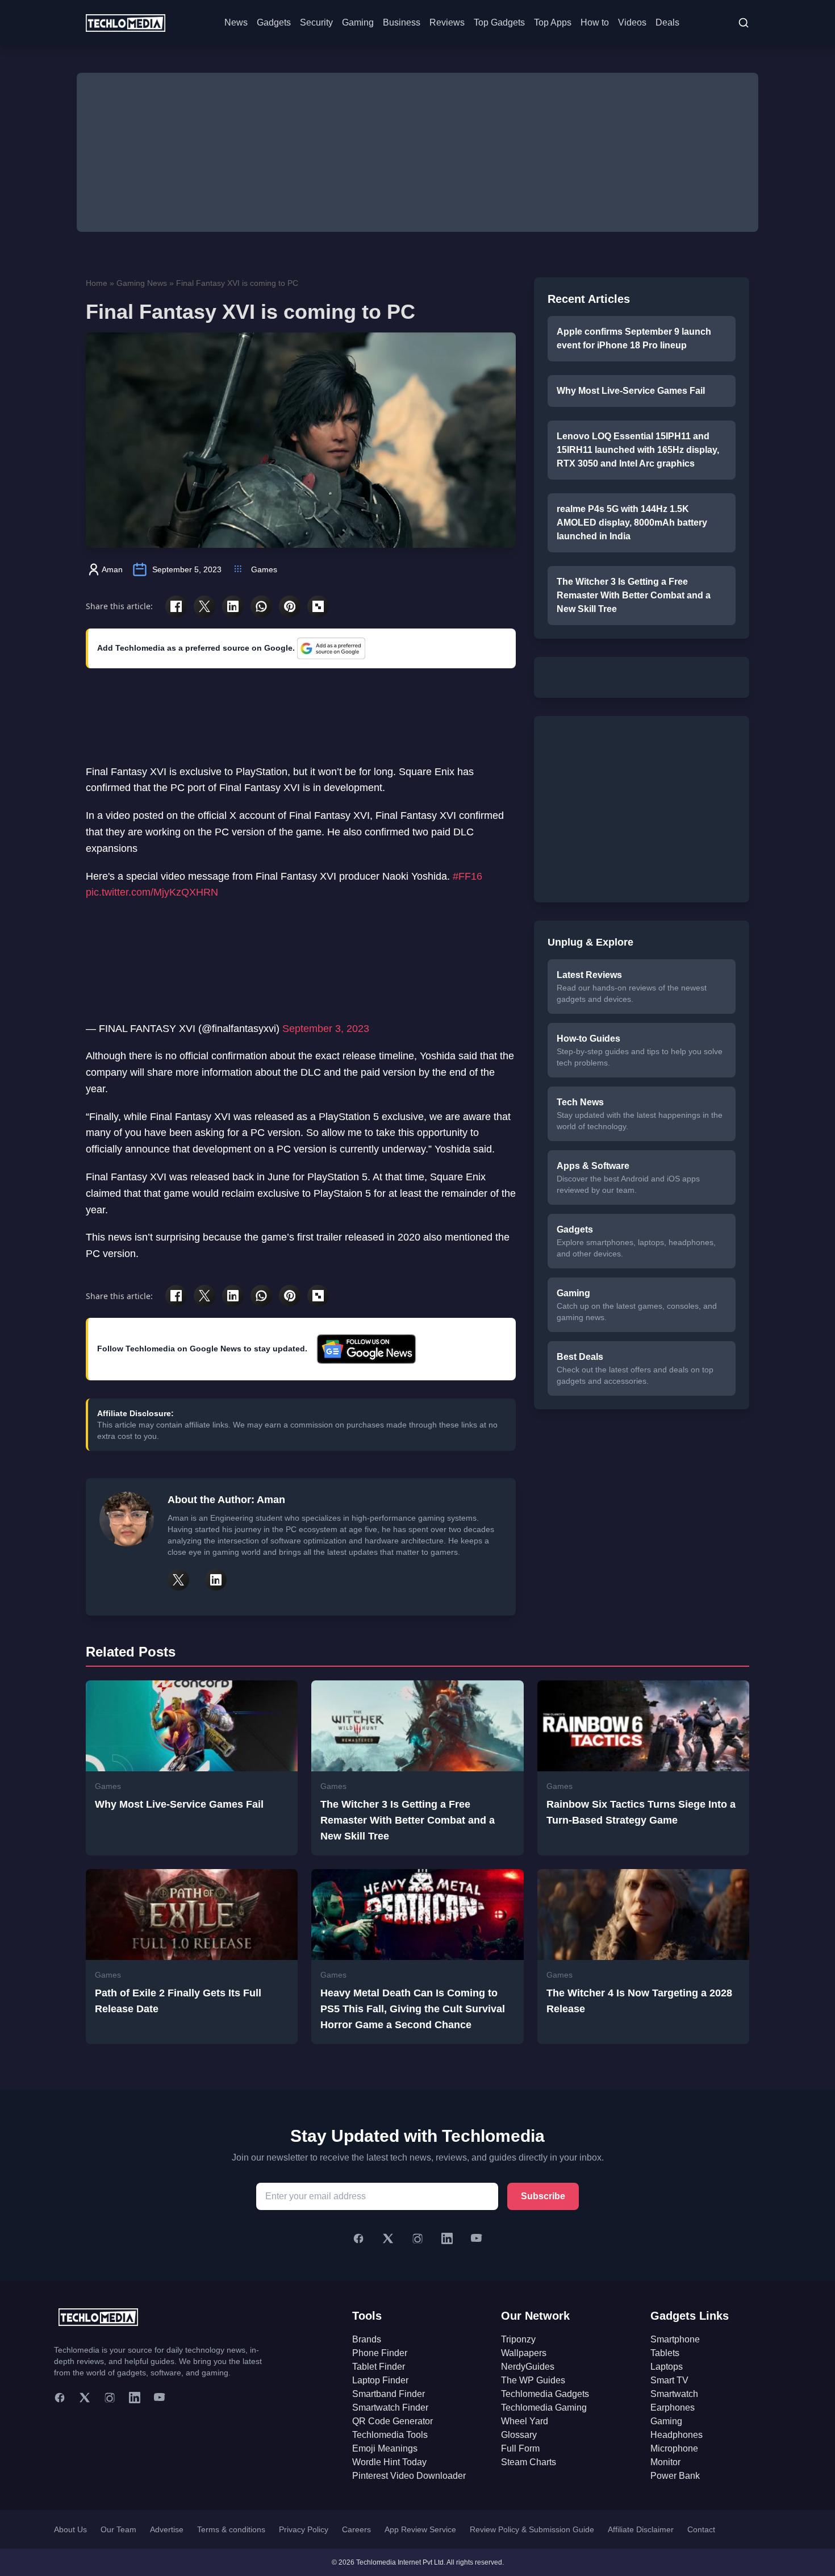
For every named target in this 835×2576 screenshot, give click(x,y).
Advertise (167, 2529)
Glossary (519, 2435)
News (236, 22)
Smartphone (675, 2339)
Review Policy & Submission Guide (532, 2529)
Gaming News (142, 283)
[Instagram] (417, 2238)
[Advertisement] (417, 152)
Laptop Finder (380, 2380)
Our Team (118, 2529)
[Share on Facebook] (176, 606)
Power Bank (675, 2476)
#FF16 (467, 876)
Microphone (674, 2448)
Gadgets (274, 22)
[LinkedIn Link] (216, 1580)
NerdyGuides (528, 2367)
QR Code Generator (393, 2421)
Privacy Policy (304, 2529)
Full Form (520, 2448)
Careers (356, 2529)
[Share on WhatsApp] (261, 606)
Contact (701, 2529)
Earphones (673, 2408)
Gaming (358, 22)
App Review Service (420, 2529)
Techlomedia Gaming (544, 2408)
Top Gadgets (499, 22)
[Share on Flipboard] (318, 606)
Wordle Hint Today (389, 2462)
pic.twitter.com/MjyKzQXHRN (152, 892)
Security (316, 22)
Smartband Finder (389, 2394)
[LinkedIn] (447, 2238)
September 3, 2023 (326, 1029)
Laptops (667, 2367)
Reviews (447, 22)
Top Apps (553, 22)
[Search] (744, 23)
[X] (388, 2238)
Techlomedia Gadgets (545, 2394)
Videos (632, 22)
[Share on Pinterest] (290, 606)
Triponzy (518, 2339)
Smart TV (669, 2380)
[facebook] (60, 2398)
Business (402, 22)
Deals (667, 22)
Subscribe (543, 2196)
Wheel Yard (525, 2421)
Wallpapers (524, 2353)
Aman (112, 569)
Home (97, 283)
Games (264, 569)
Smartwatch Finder (390, 2408)
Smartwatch (674, 2394)
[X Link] (178, 1580)
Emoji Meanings (385, 2448)
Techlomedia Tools (390, 2435)
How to (595, 22)
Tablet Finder (379, 2367)
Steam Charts (529, 2462)
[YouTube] (477, 2238)
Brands (367, 2339)
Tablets (665, 2353)
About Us (70, 2529)
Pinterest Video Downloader (409, 2476)
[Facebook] (358, 2238)
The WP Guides (533, 2380)
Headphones (677, 2435)
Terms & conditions (231, 2529)
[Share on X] (204, 606)
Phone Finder (380, 2353)
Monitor (665, 2462)
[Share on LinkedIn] (233, 606)
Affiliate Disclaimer (641, 2529)
